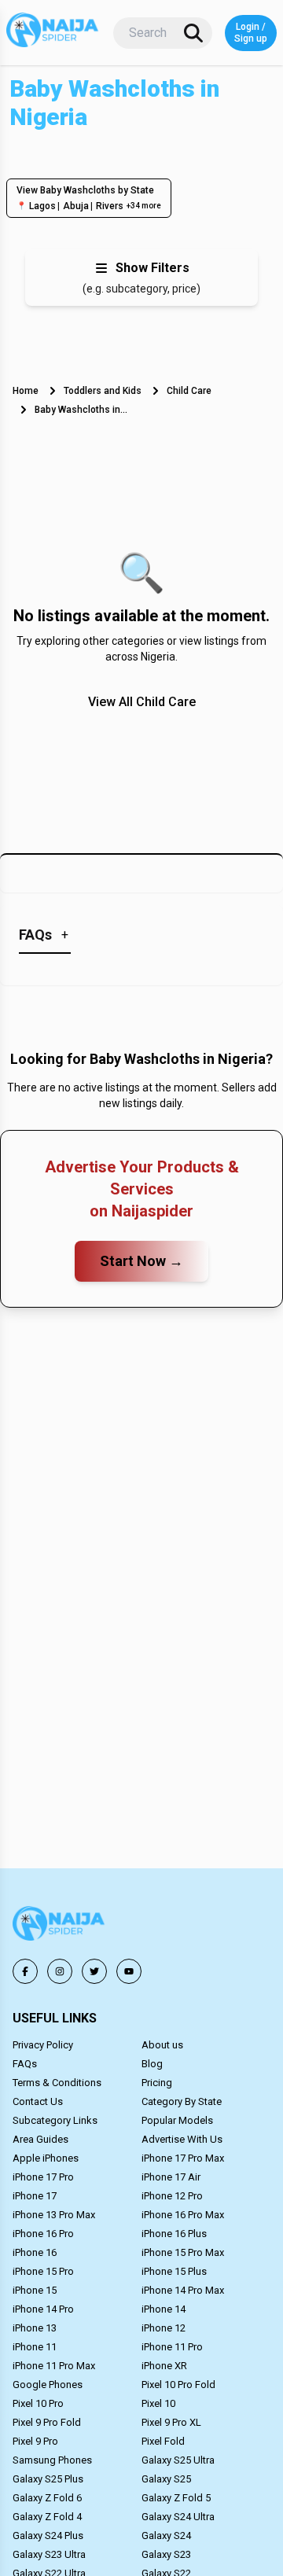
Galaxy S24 (166, 2536)
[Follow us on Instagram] (60, 1971)
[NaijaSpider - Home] (60, 1926)
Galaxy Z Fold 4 (47, 2517)
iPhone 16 (35, 2252)
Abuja (76, 206)
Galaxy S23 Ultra (49, 2554)
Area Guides (40, 2139)
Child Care (189, 391)
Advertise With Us (182, 2139)
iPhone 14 (164, 2309)
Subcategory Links (55, 2120)
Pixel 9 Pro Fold (47, 2422)
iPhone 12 (164, 2328)
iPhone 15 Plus (174, 2271)
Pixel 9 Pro (35, 2441)
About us (162, 2045)
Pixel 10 (158, 2403)
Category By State (182, 2101)
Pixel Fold (163, 2441)
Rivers (110, 206)
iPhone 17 (35, 2196)
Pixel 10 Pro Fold (178, 2385)
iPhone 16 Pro (43, 2234)
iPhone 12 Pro (172, 2196)
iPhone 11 (35, 2347)
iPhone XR (164, 2366)
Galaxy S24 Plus (48, 2536)
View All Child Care (142, 702)
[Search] (193, 33)
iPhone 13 (35, 2328)
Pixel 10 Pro (38, 2403)
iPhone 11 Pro (172, 2347)
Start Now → (141, 1261)
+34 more (144, 206)
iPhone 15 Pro (43, 2271)
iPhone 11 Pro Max (54, 2366)
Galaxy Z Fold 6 (47, 2498)
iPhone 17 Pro (43, 2177)
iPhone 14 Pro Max (183, 2290)
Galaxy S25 (166, 2479)
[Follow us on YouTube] (129, 1971)
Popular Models (177, 2120)
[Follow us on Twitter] (94, 1971)
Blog (152, 2064)
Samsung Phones (52, 2460)
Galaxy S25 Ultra (178, 2460)
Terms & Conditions (57, 2083)
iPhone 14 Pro (43, 2309)
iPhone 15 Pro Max (183, 2252)
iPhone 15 (35, 2290)
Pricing (157, 2083)
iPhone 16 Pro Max (183, 2215)
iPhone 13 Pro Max (54, 2215)
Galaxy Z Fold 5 (176, 2498)
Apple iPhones (46, 2158)
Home (26, 391)
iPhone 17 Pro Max (183, 2158)
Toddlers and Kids (103, 391)
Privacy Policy (43, 2045)
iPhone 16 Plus (174, 2234)
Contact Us (38, 2101)
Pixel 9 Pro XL (171, 2422)
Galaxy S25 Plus (48, 2479)
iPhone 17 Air (171, 2177)
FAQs (25, 2064)
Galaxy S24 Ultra (178, 2517)
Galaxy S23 (166, 2554)
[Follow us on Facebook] (25, 1971)
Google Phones (48, 2385)
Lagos (42, 206)
